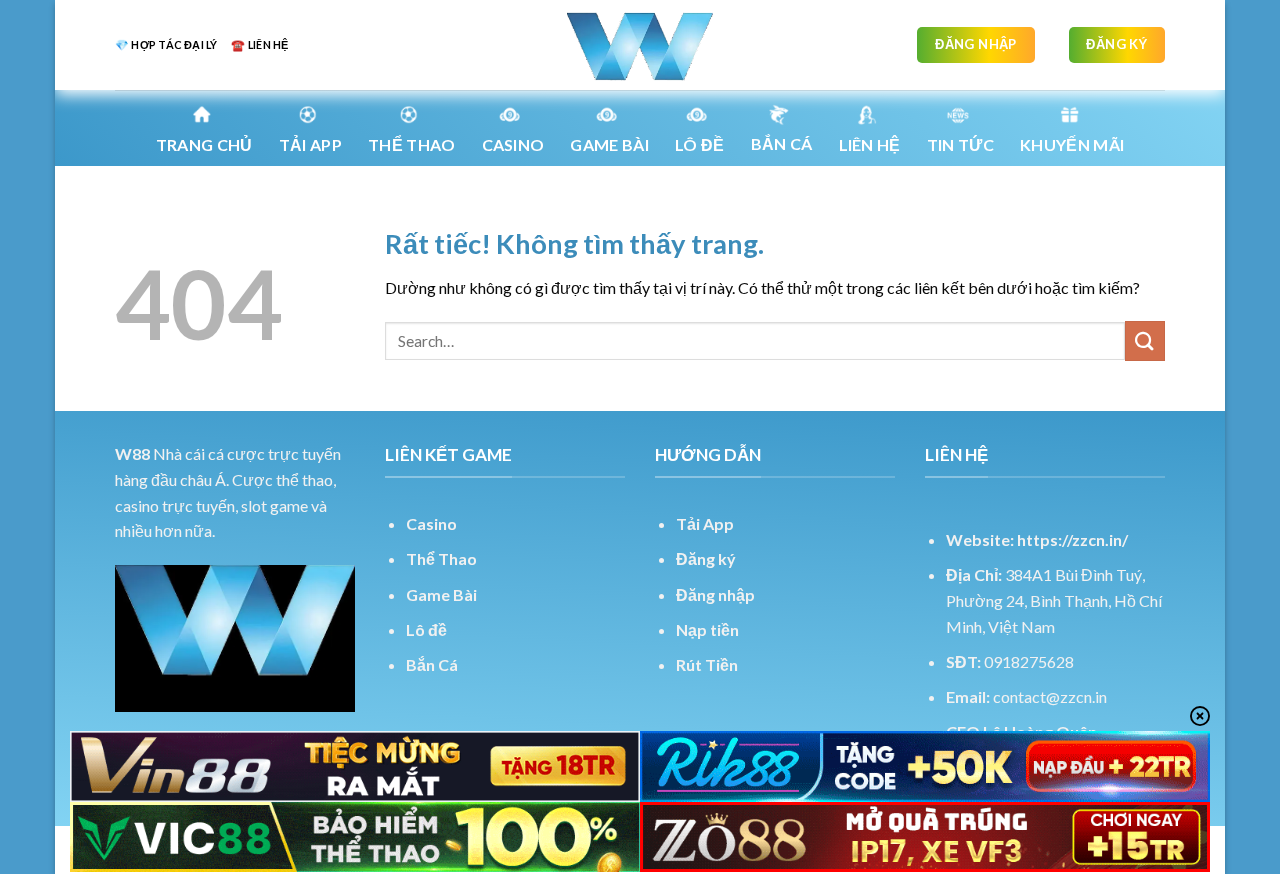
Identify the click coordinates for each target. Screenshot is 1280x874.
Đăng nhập (715, 594)
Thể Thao (441, 558)
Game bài (609, 144)
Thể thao (412, 144)
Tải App (310, 144)
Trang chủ (204, 144)
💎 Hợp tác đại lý (166, 44)
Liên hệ (870, 144)
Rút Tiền (707, 664)
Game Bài (441, 594)
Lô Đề (700, 144)
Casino (513, 144)
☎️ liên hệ (259, 44)
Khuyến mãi (1072, 144)
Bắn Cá (782, 143)
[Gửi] (1145, 340)
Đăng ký (706, 558)
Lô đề (426, 629)
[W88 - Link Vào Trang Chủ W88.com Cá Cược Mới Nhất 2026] (640, 45)
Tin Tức (960, 144)
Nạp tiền (707, 629)
